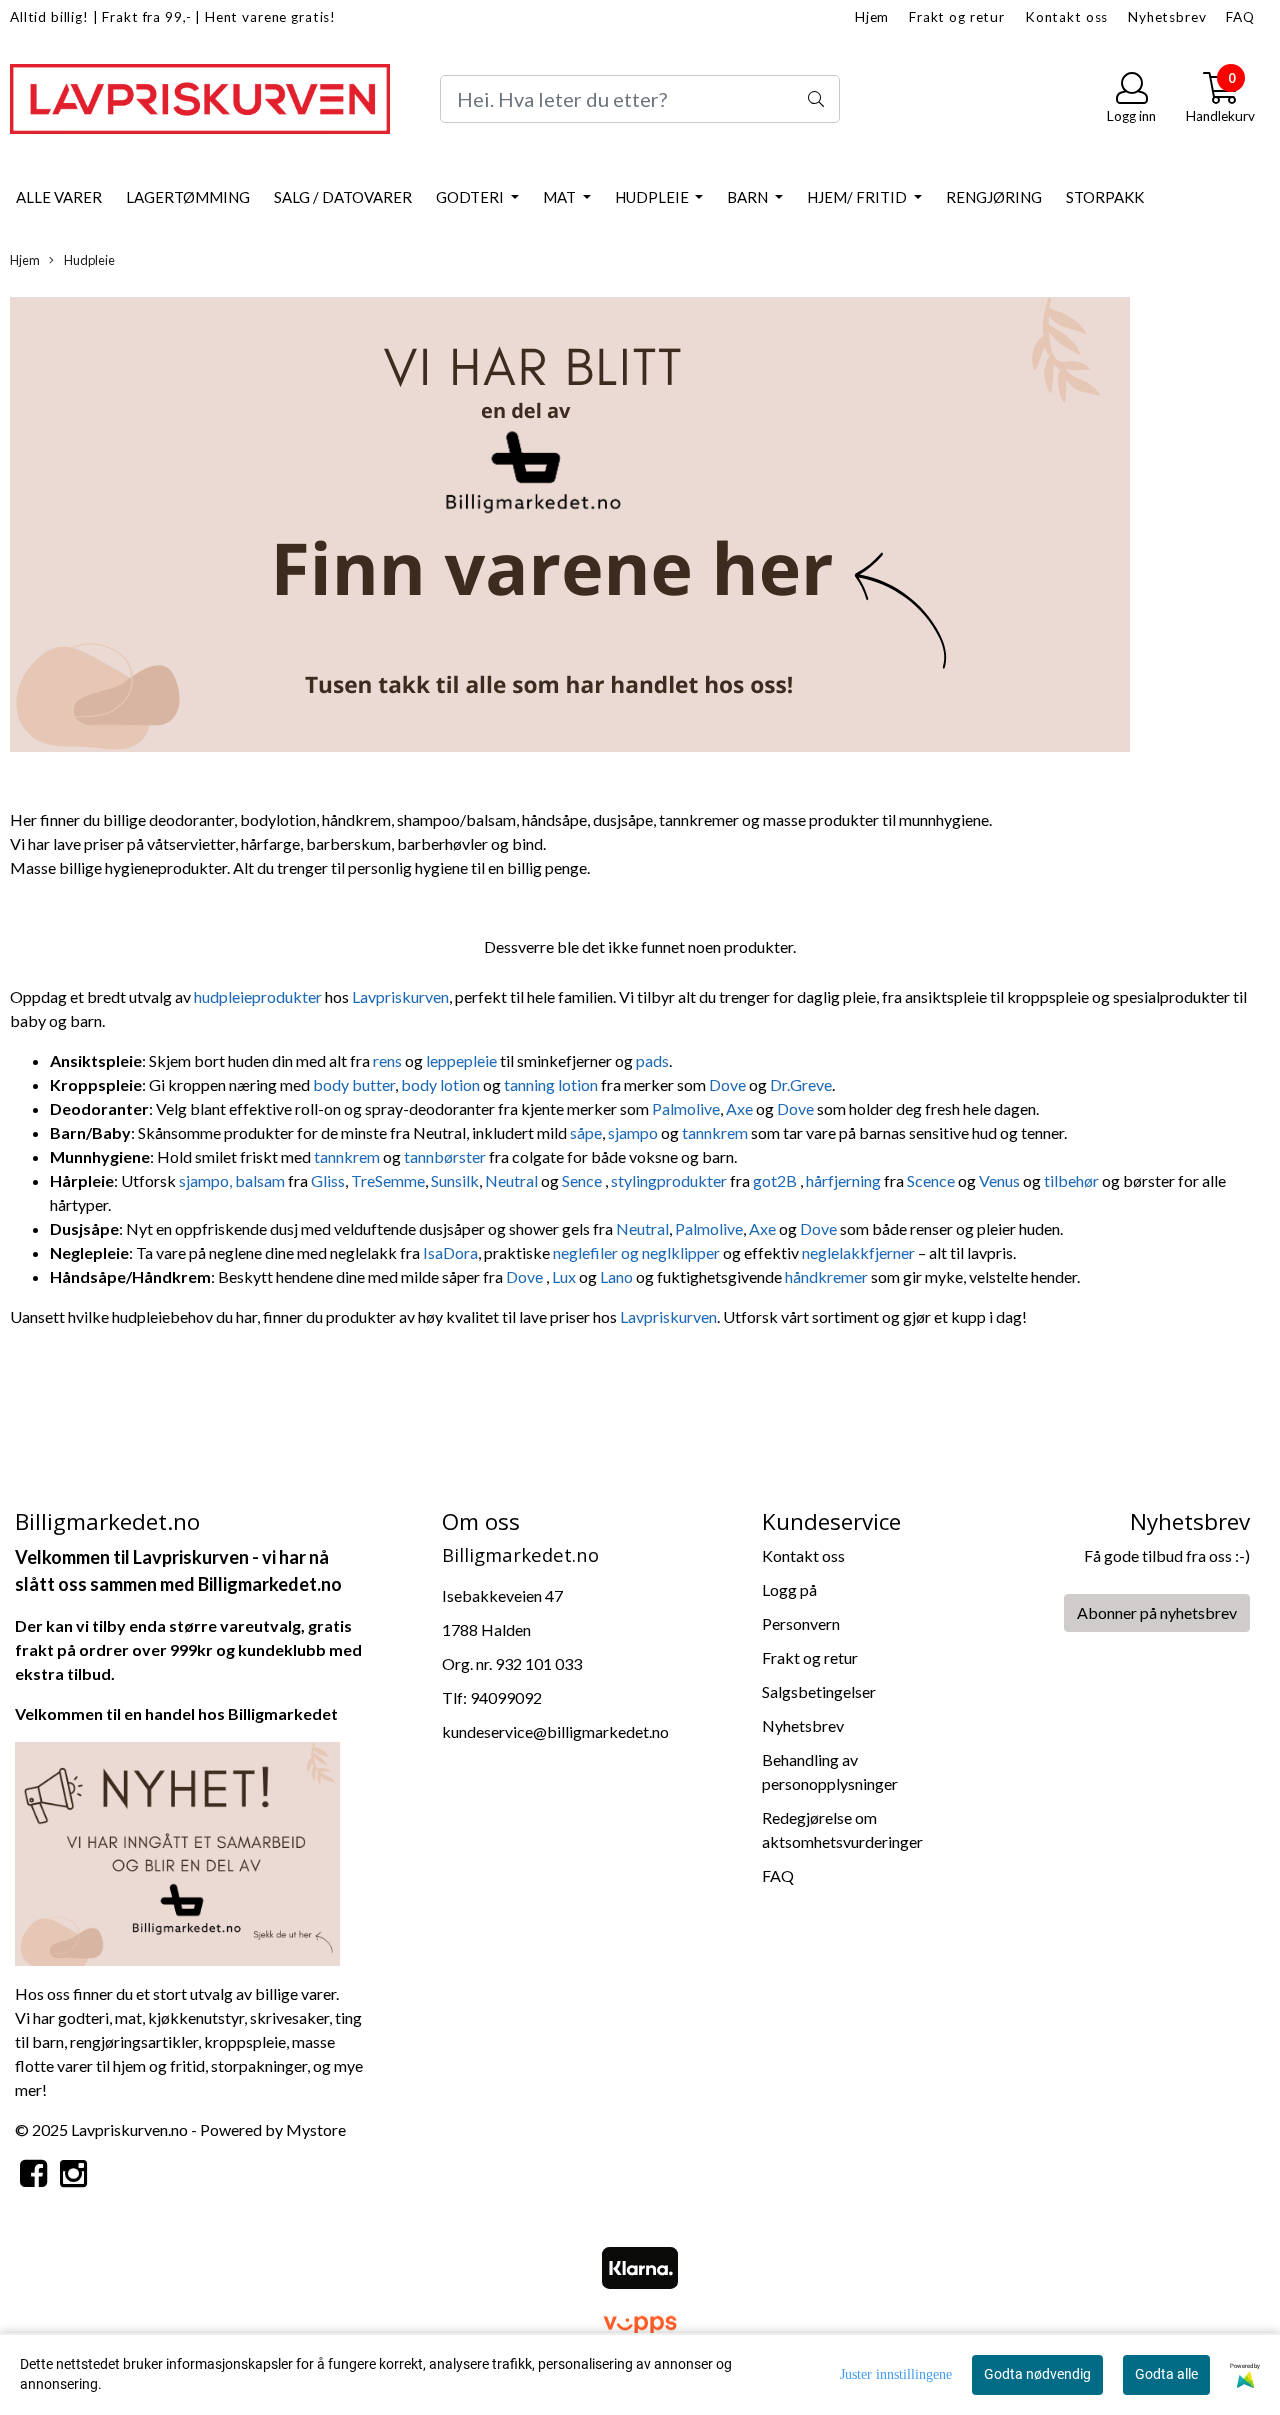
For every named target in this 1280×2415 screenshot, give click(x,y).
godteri (83, 2017)
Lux (565, 1276)
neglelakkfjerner (860, 1252)
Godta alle (1166, 2374)
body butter (354, 1084)
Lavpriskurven (400, 996)
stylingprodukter (670, 1180)
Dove (729, 1084)
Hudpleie (653, 197)
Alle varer (59, 197)
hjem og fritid (159, 2065)
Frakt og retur (957, 17)
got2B (776, 1180)
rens (387, 1060)
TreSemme (388, 1180)
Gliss (328, 1180)
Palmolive (686, 1108)
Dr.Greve (801, 1084)
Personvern (801, 1623)
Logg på (789, 1589)
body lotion (440, 1084)
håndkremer (828, 1276)
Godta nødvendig (1037, 2374)
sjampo (634, 1132)
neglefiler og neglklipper (636, 1252)
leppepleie (463, 1060)
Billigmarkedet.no (270, 1584)
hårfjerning (845, 1180)
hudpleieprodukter (259, 996)
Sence (583, 1180)
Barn (749, 197)
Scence (932, 1180)
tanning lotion (551, 1084)
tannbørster (446, 1156)
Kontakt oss (1066, 17)
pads (652, 1060)
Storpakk (1105, 197)
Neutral (511, 1180)
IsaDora (450, 1252)
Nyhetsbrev (1167, 17)
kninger (281, 2065)
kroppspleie (245, 2041)
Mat (561, 197)
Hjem (872, 17)
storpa (233, 2065)
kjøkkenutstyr (196, 2017)
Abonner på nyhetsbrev (1157, 1612)
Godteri (471, 197)
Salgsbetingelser (819, 1691)
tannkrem (716, 1132)
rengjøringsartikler (134, 2041)
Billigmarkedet (283, 1713)
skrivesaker (289, 2017)
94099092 (506, 1697)
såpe (586, 1132)
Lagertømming (188, 197)
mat (128, 2017)
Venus (1001, 1180)
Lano (618, 1276)
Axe (739, 1108)
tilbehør (1073, 1180)
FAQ (1240, 17)
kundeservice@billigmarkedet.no (555, 1731)
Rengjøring (994, 197)
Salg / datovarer (343, 197)
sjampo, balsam (232, 1180)
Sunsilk (455, 1180)
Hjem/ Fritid (858, 197)
